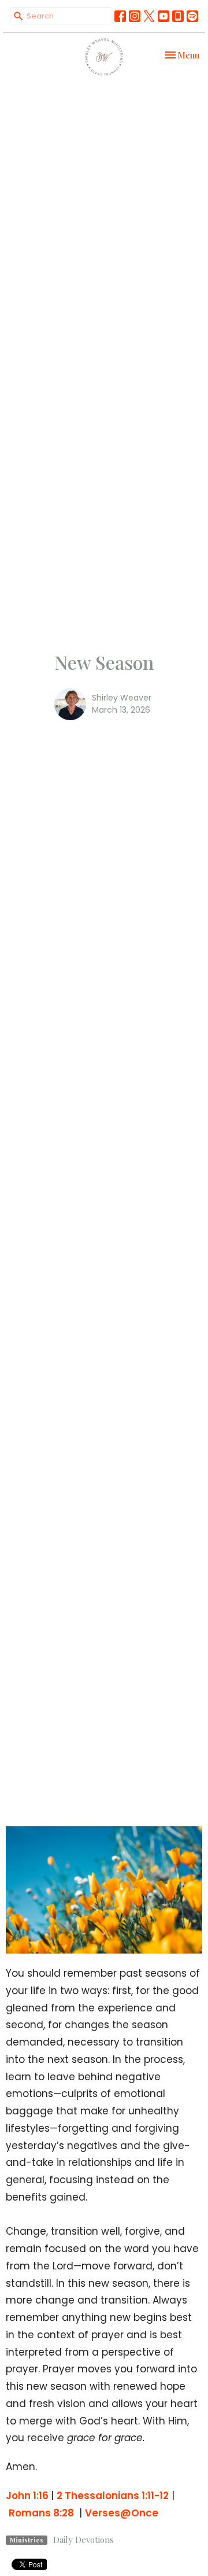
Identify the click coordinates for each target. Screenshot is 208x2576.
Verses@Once (122, 2513)
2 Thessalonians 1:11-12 (113, 2496)
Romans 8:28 (42, 2513)
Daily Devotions (83, 2540)
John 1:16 (28, 2496)
